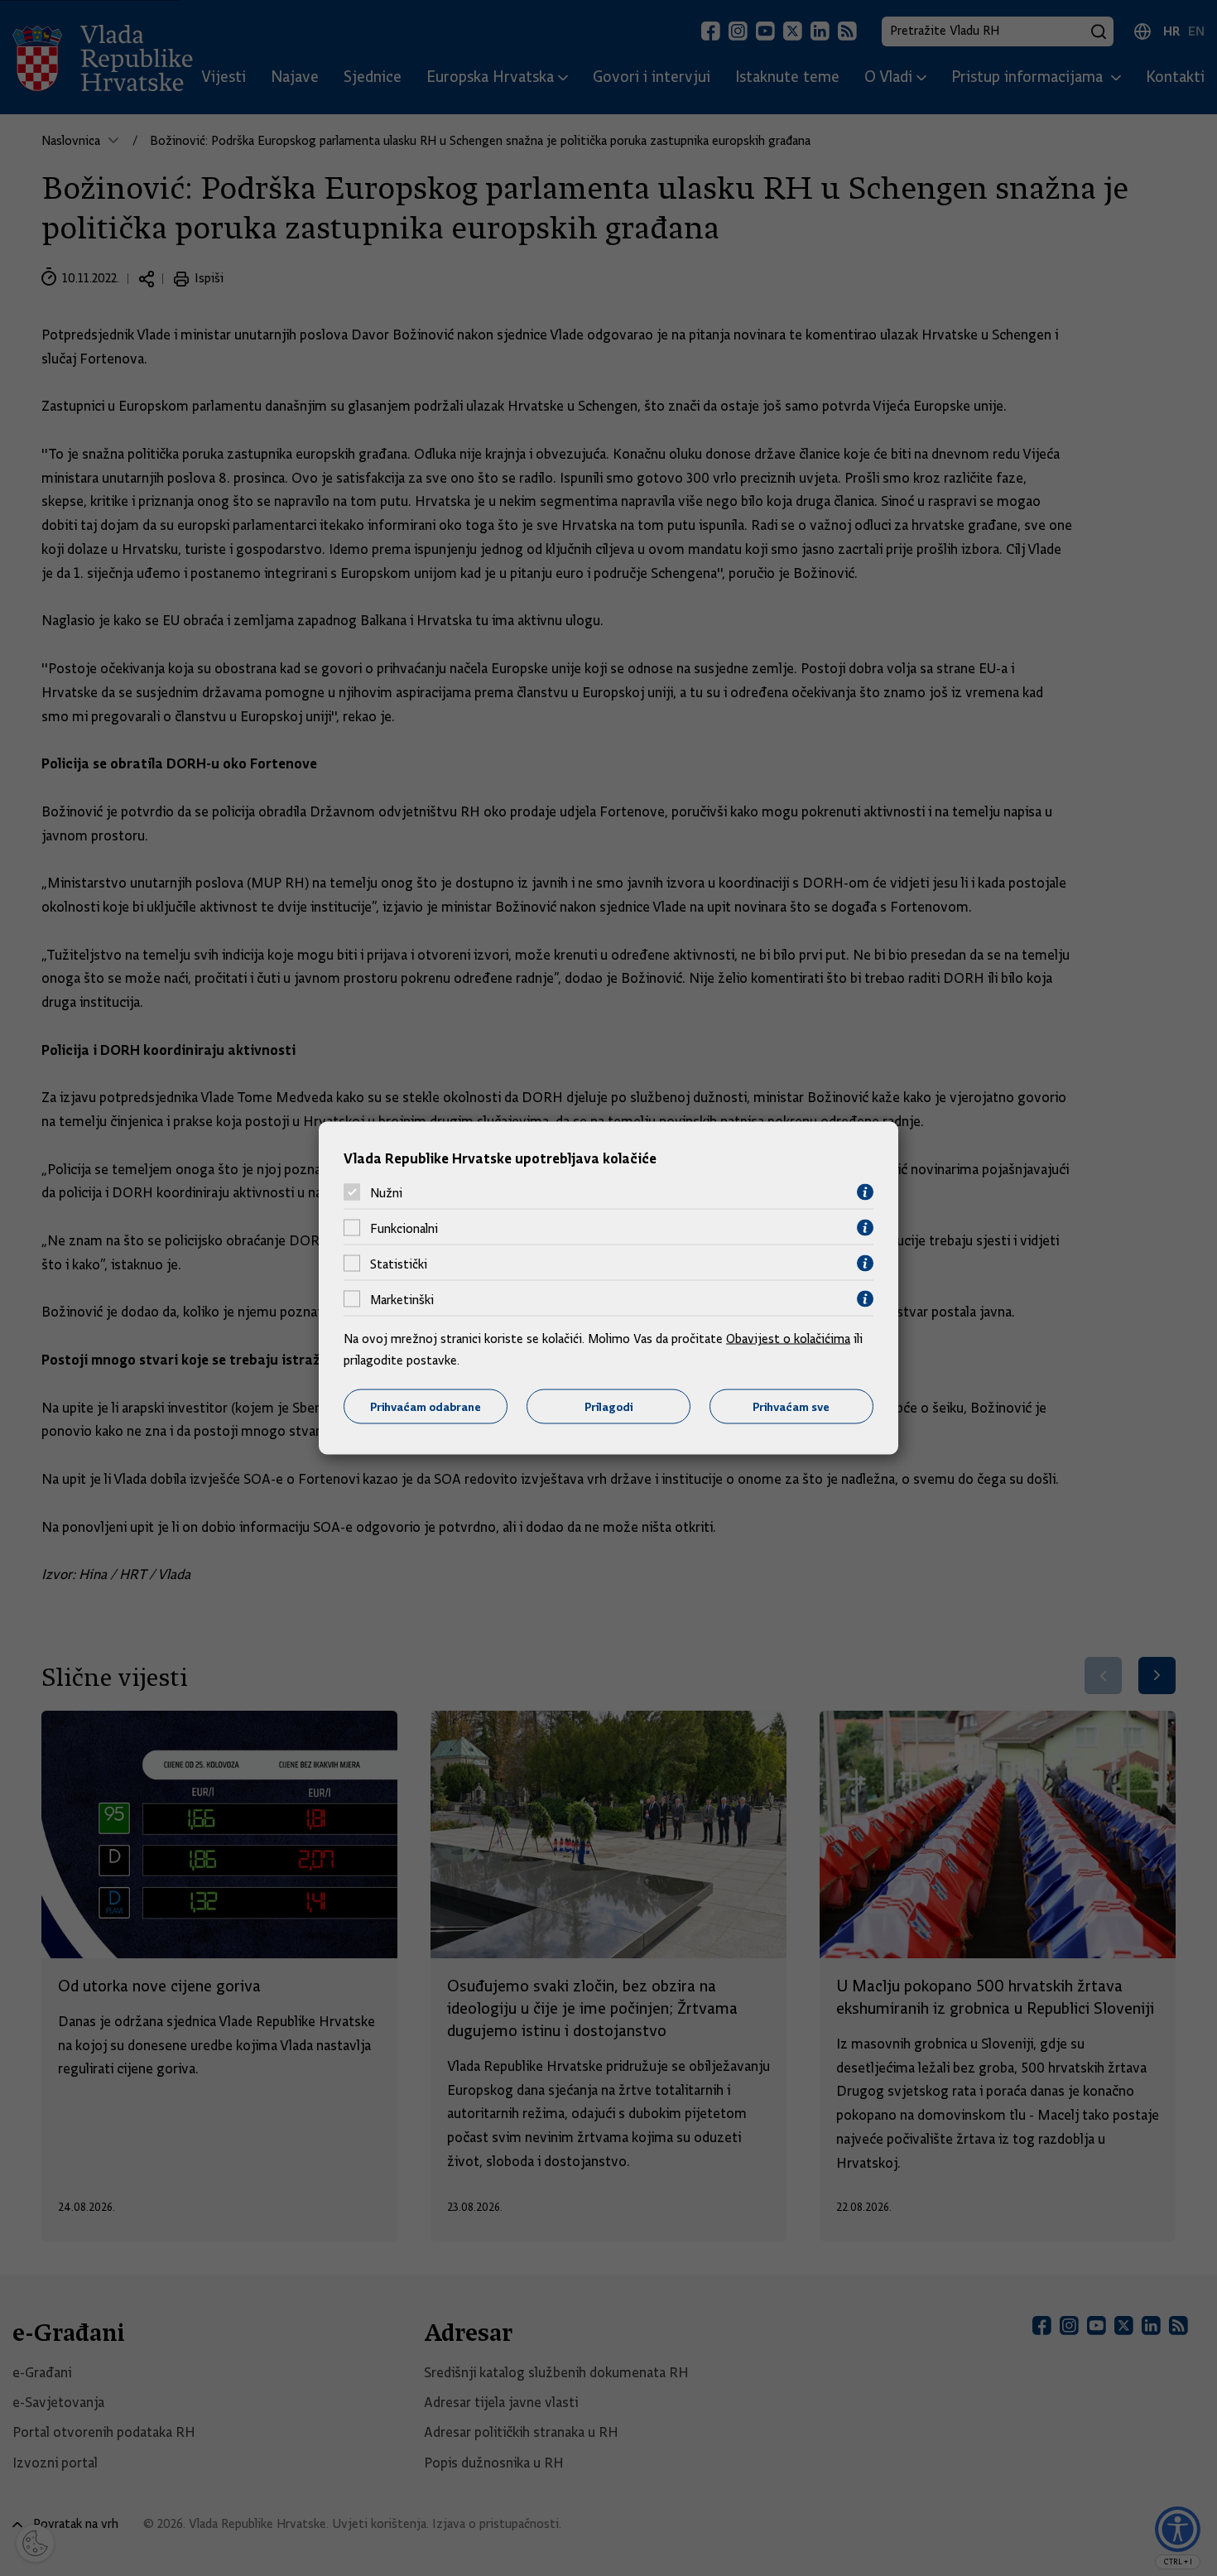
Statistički (399, 1264)
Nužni (386, 1192)
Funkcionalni (404, 1228)
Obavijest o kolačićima (788, 1339)
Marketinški (402, 1299)
